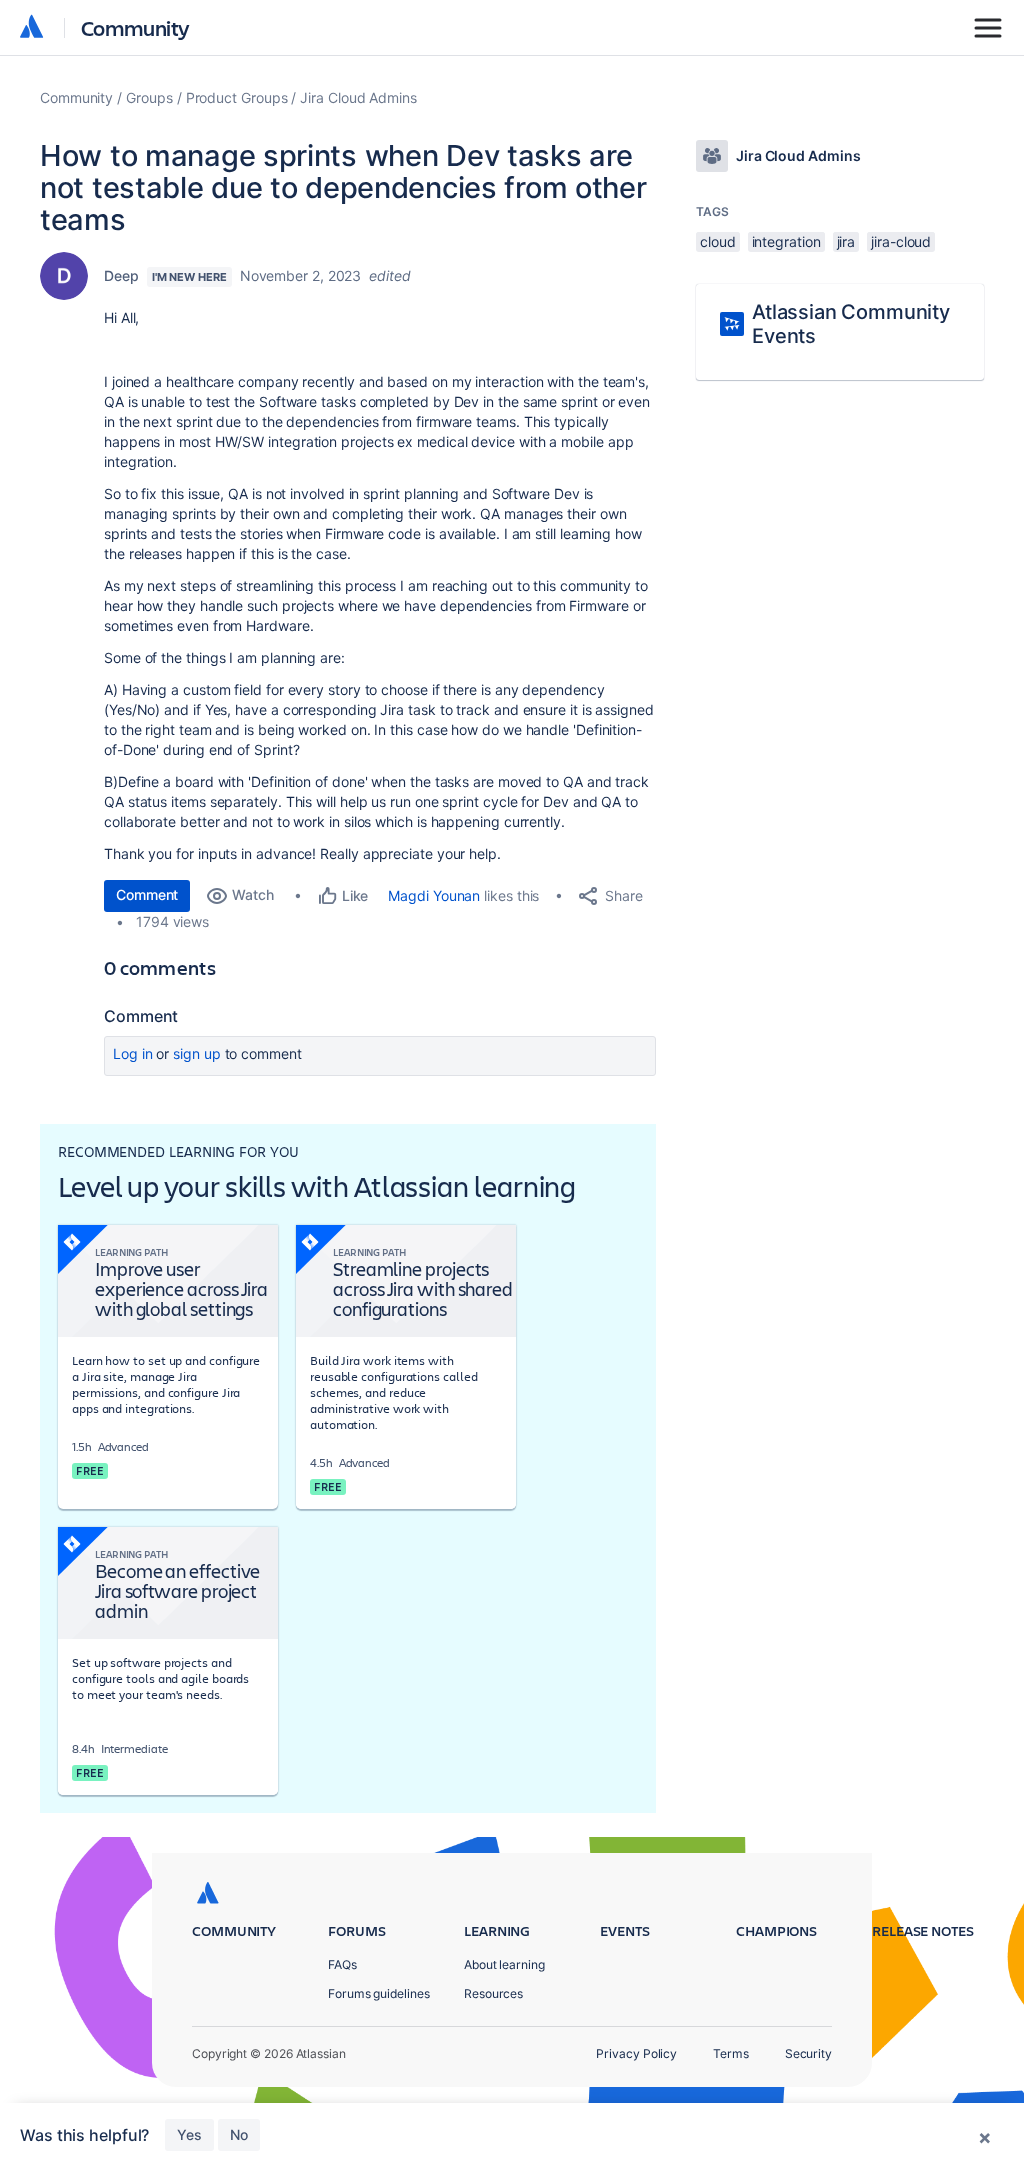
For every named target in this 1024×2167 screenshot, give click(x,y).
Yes (189, 2134)
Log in (133, 1053)
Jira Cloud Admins (358, 97)
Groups (149, 97)
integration (786, 241)
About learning (504, 1964)
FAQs (342, 1964)
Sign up (196, 1053)
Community (135, 27)
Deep (121, 275)
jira (846, 241)
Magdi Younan (434, 895)
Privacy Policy (636, 2053)
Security (808, 2053)
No (239, 2134)
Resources (493, 1993)
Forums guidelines (379, 1993)
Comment (147, 894)
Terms (731, 2053)
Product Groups (237, 97)
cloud (718, 241)
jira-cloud (901, 241)
